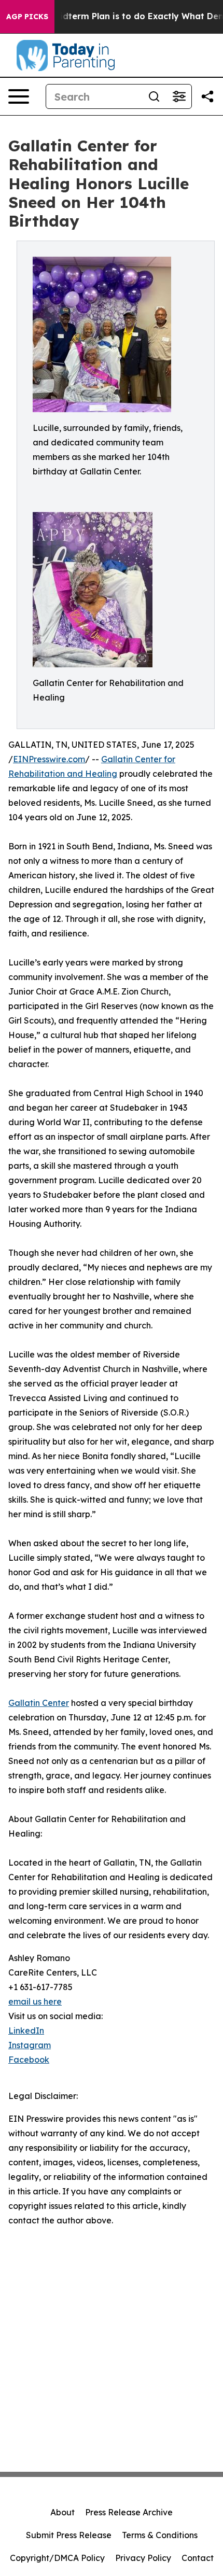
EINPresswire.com (49, 759)
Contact (198, 2558)
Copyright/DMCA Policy (57, 2558)
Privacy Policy (143, 2558)
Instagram (30, 2045)
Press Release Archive (129, 2512)
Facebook (29, 2060)
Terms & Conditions (160, 2535)
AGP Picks (27, 17)
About (62, 2512)
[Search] (154, 96)
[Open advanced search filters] (179, 96)
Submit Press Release (69, 2535)
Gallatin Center (39, 1703)
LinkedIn (26, 2031)
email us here (35, 2001)
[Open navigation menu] (19, 96)
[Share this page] (207, 96)
